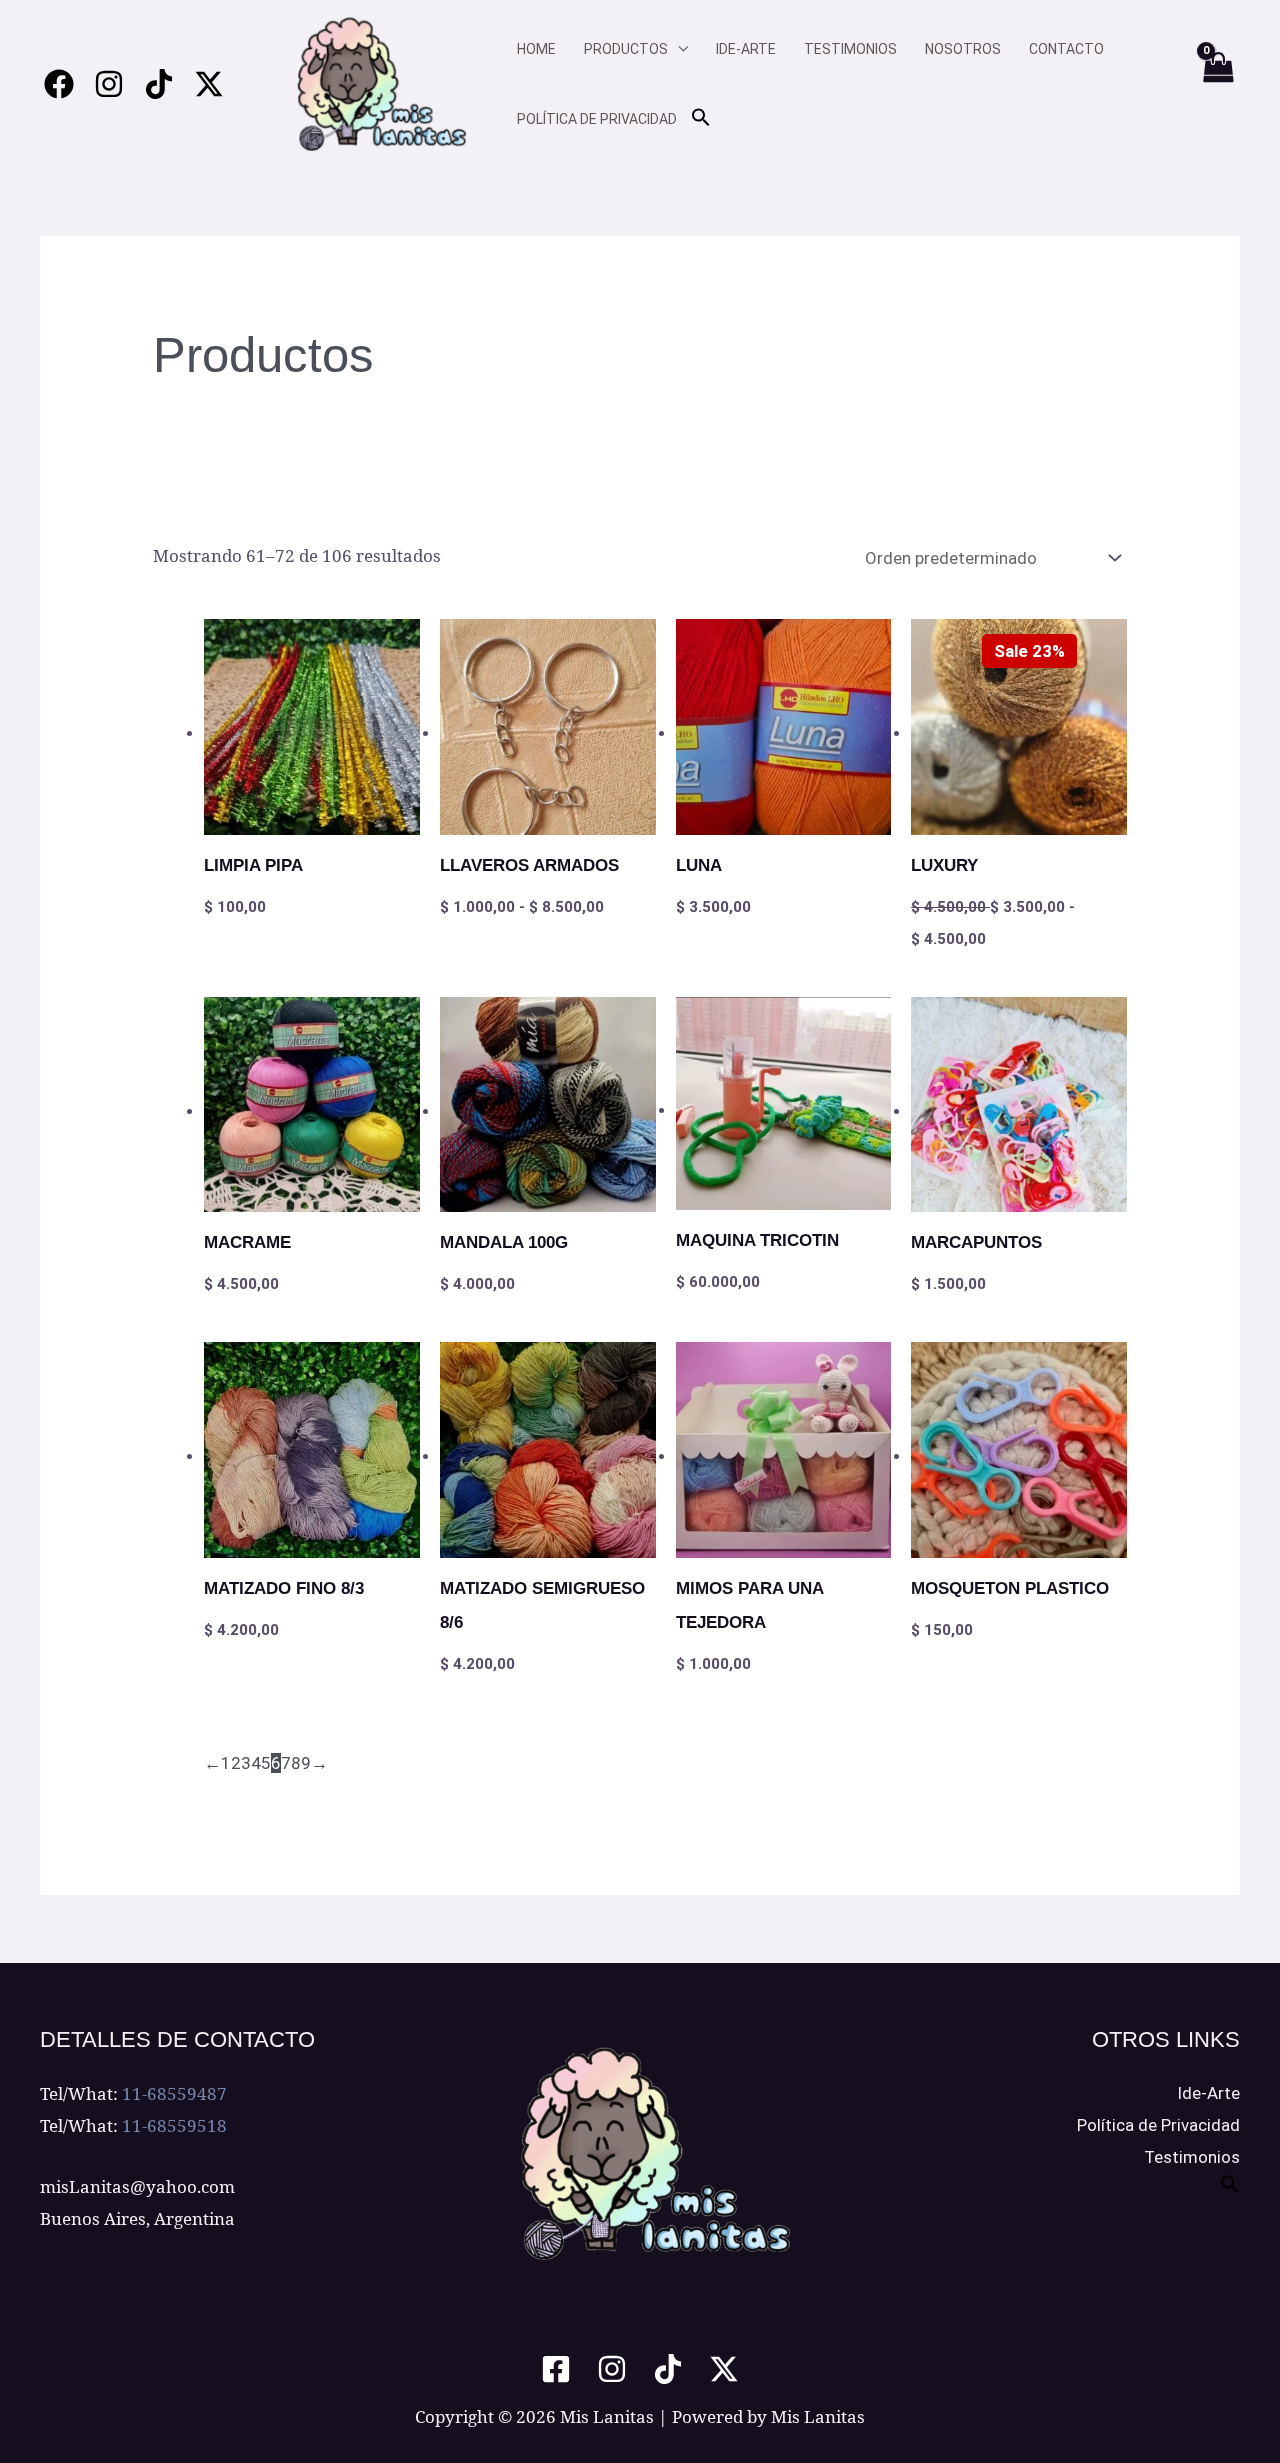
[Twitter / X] (209, 84)
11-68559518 (174, 2125)
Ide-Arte (1208, 2093)
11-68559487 (174, 2093)
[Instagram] (109, 84)
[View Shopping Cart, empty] (1217, 83)
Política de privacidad (597, 119)
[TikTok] (668, 2369)
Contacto (1066, 49)
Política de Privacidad (1158, 2125)
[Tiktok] (159, 84)
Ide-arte (746, 49)
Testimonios (850, 49)
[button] (701, 118)
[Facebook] (59, 84)
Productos (626, 49)
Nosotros (963, 49)
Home (536, 49)
